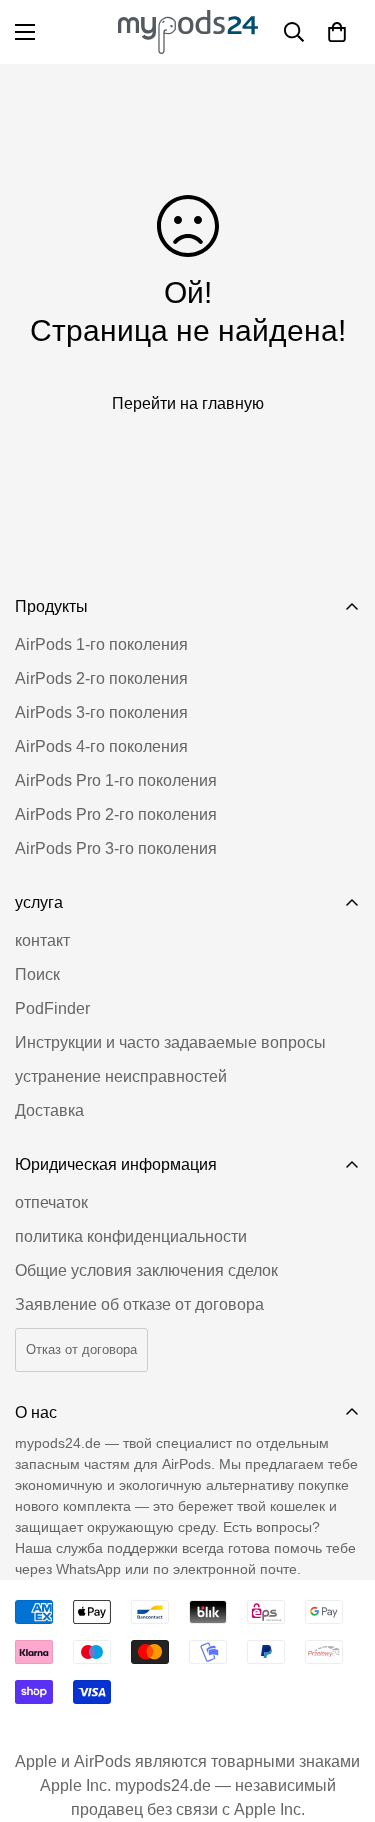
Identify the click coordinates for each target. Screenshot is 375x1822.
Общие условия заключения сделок (146, 1270)
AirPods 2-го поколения (101, 678)
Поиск (37, 974)
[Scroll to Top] (339, 1716)
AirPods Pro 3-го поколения (116, 848)
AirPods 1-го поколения (101, 644)
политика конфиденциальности (131, 1236)
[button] (337, 32)
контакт (42, 940)
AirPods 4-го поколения (101, 746)
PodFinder (52, 1008)
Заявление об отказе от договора (139, 1304)
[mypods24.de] (188, 32)
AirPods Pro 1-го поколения (116, 780)
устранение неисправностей (121, 1076)
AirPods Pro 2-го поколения (116, 814)
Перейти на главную (188, 403)
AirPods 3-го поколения (101, 712)
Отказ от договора (81, 1349)
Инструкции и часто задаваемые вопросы (170, 1042)
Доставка (49, 1110)
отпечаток (51, 1202)
